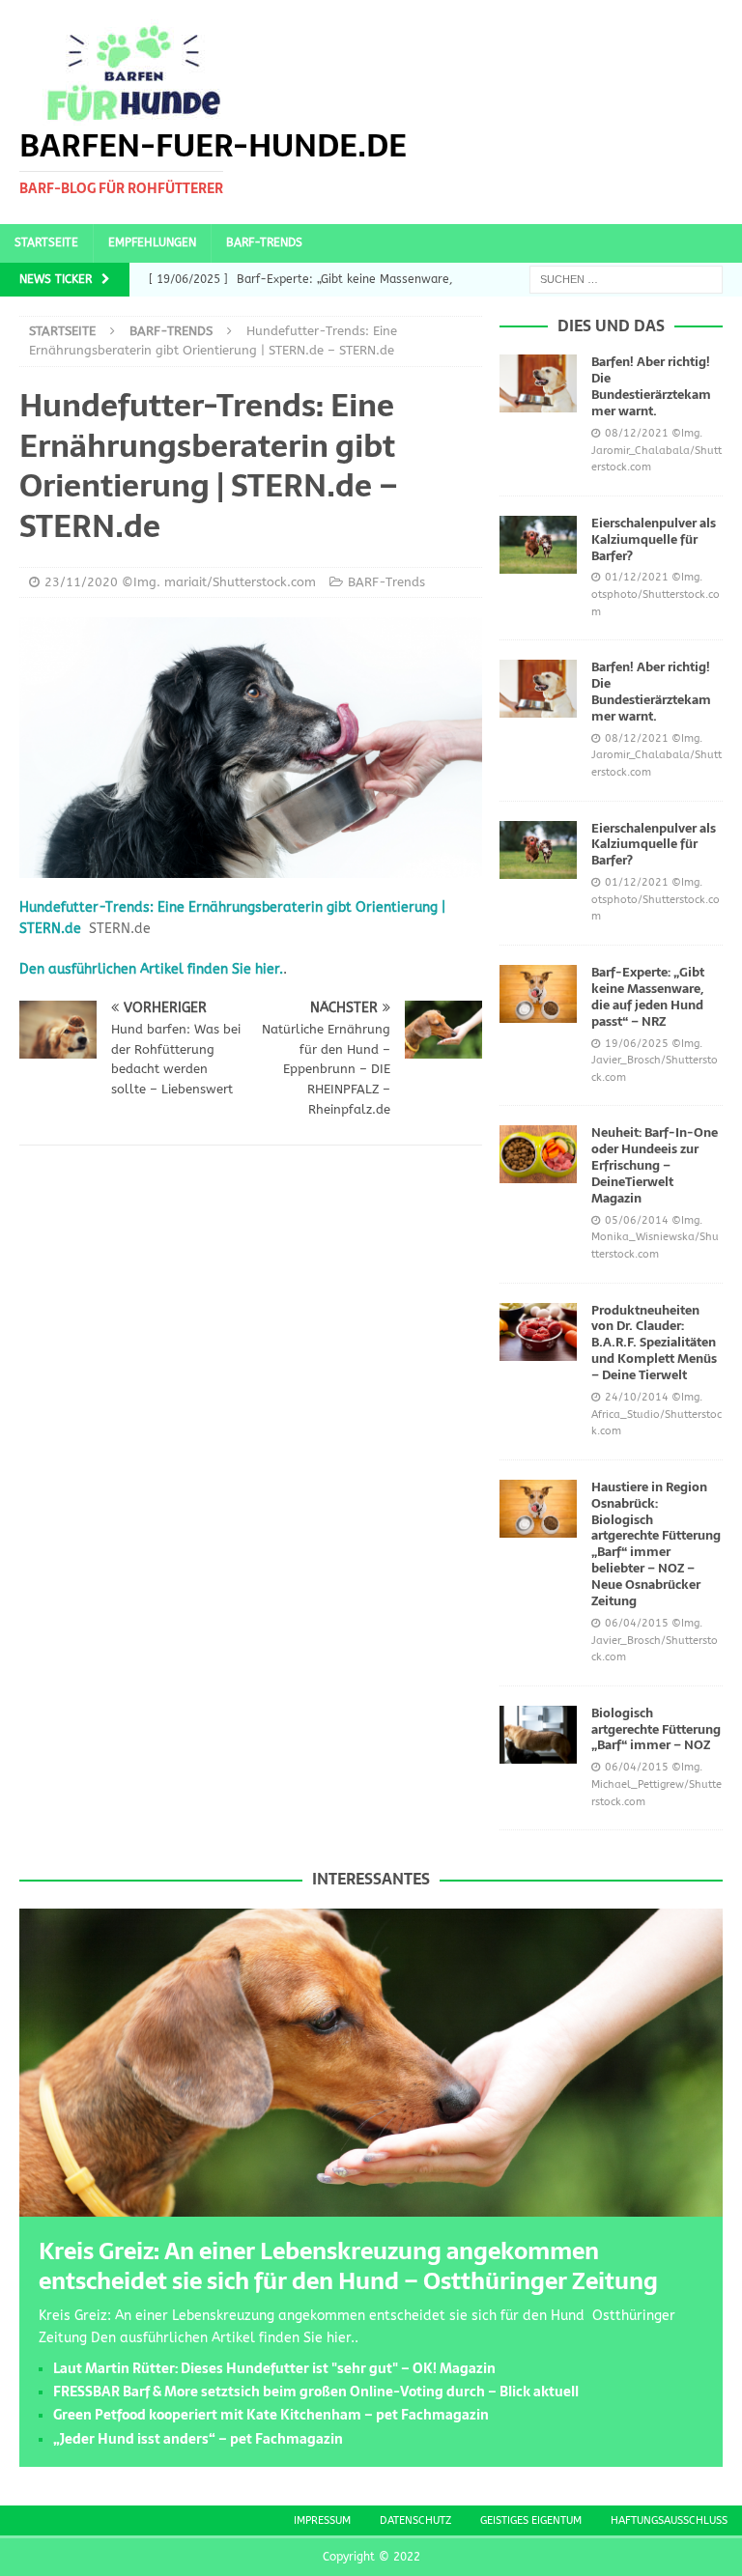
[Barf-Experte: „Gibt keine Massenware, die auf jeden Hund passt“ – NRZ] (538, 994)
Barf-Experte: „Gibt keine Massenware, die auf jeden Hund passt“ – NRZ (648, 997)
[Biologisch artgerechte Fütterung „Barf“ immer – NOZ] (538, 1735)
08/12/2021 (637, 433)
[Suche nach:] (626, 279)
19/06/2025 (637, 1044)
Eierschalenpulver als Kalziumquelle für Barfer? (654, 539)
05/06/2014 (637, 1220)
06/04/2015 (637, 1623)
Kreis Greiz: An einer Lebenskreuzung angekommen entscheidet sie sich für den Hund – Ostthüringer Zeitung (348, 2266)
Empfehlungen (152, 242)
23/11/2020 (81, 582)
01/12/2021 (637, 577)
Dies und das (611, 326)
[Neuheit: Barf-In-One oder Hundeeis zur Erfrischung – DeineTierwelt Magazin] (538, 1154)
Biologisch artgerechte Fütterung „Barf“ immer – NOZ (656, 1729)
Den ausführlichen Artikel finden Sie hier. (151, 969)
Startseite (46, 242)
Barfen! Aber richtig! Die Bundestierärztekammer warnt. (651, 386)
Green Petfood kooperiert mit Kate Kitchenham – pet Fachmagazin (271, 2415)
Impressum (322, 2520)
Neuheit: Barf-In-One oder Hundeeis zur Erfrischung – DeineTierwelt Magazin (655, 1165)
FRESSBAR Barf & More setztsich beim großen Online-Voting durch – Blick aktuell (316, 2392)
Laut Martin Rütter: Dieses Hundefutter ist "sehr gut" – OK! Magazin (274, 2368)
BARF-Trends (264, 242)
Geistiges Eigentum (531, 2520)
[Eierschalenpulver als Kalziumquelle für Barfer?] (538, 545)
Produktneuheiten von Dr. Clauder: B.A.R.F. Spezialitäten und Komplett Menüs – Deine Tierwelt (654, 1343)
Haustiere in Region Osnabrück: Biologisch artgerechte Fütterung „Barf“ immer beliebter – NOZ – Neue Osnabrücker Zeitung (656, 1544)
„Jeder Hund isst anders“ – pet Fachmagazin (198, 2439)
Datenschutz (415, 2520)
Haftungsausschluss (669, 2520)
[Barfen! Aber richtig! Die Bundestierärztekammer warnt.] (538, 383)
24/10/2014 (637, 1397)
